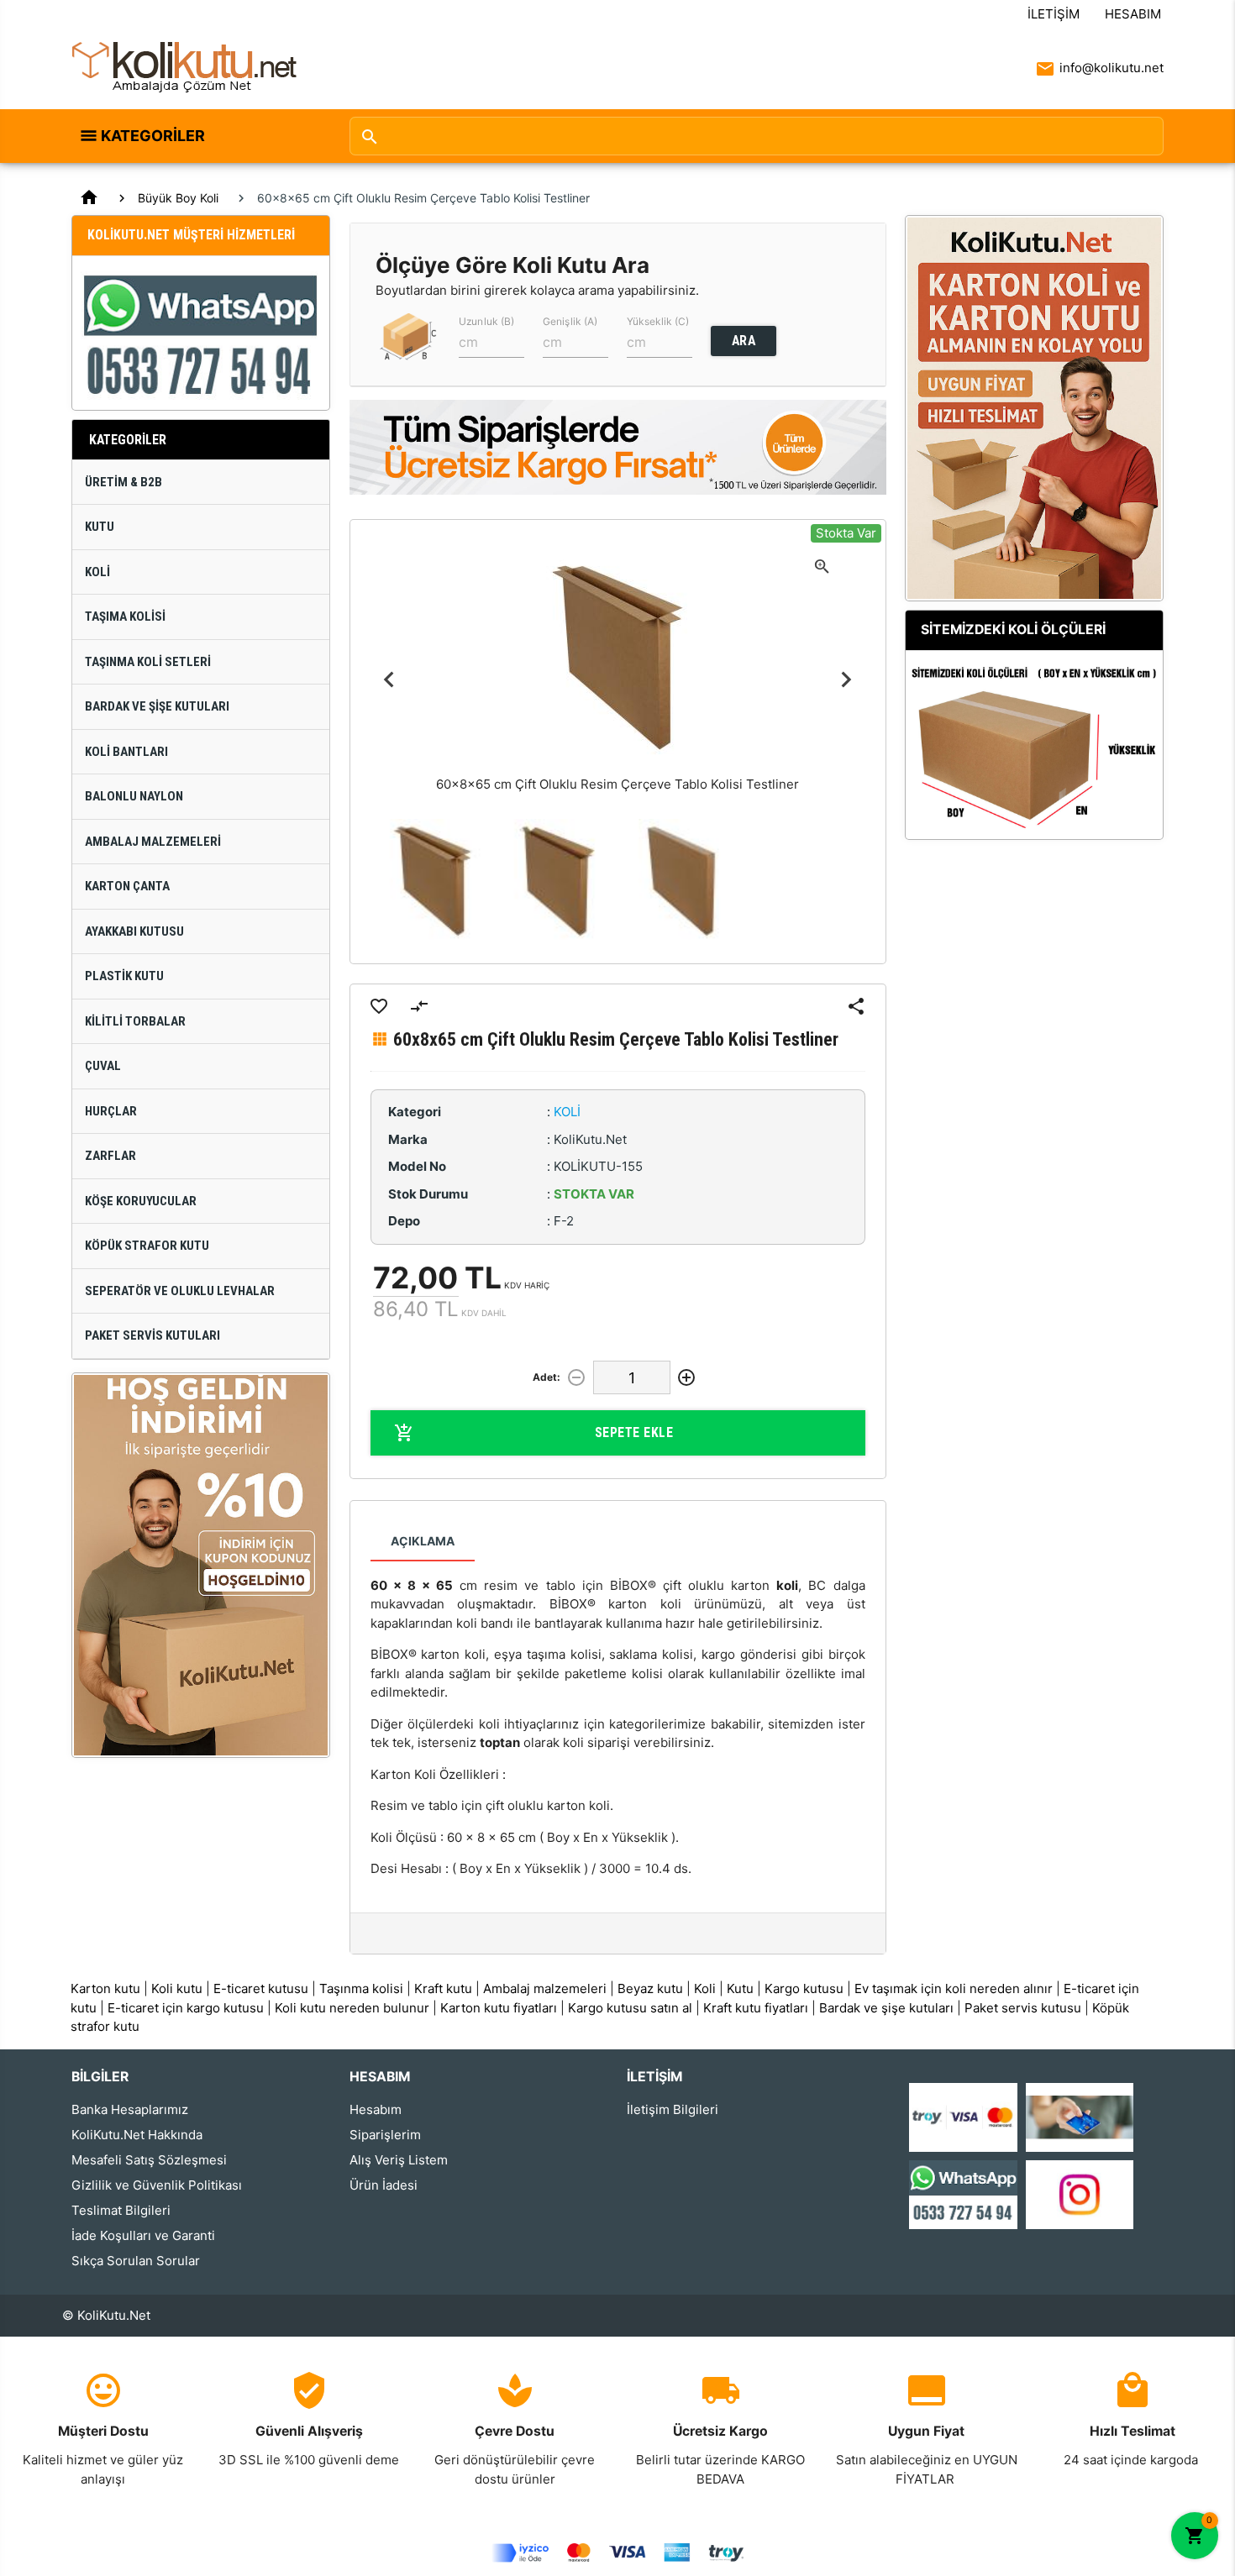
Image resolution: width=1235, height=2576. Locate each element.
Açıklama (423, 1541)
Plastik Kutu (124, 976)
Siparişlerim (385, 2135)
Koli (97, 572)
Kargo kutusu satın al (630, 2008)
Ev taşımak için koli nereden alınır (954, 1988)
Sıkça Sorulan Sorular (136, 2261)
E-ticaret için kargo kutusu (186, 2008)
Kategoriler (153, 136)
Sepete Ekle (634, 1432)
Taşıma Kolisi (125, 616)
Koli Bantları (126, 752)
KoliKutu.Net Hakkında (137, 2135)
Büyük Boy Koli (178, 198)
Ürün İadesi (384, 2185)
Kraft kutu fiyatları (756, 2008)
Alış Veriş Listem (399, 2160)
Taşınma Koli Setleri (148, 662)
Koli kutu (177, 1988)
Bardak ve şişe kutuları (886, 2008)
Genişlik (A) (570, 321)
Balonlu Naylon (134, 796)
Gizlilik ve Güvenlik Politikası (157, 2185)
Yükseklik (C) (658, 321)
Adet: (547, 1377)
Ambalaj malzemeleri (545, 1988)
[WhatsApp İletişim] (963, 2193)
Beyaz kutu (650, 1988)
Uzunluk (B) (486, 321)
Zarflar (110, 1156)
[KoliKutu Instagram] (1080, 2193)
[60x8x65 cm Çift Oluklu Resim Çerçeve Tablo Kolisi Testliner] (433, 881)
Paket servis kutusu (1023, 2008)
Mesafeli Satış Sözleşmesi (149, 2160)
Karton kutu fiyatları (499, 2008)
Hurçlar (111, 1111)
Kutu (100, 527)
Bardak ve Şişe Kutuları (157, 706)
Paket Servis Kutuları (152, 1335)
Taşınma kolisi (361, 1988)
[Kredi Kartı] (963, 2116)
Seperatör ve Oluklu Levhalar (180, 1291)
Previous (389, 679)
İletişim (1054, 14)
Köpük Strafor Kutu (147, 1246)
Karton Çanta (127, 886)
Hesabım (1133, 14)
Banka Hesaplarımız (130, 2109)
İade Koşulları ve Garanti (143, 2235)
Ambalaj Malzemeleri (153, 842)
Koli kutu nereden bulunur (352, 2008)
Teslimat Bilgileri (121, 2210)
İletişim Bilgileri (673, 2109)
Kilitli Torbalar (135, 1021)
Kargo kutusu (804, 1988)
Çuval (103, 1066)
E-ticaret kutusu (261, 1988)
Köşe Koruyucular (141, 1201)
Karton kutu (105, 1988)
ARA (744, 341)
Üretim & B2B (123, 482)
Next (846, 679)
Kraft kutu (443, 1988)
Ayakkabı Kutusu (134, 931)
